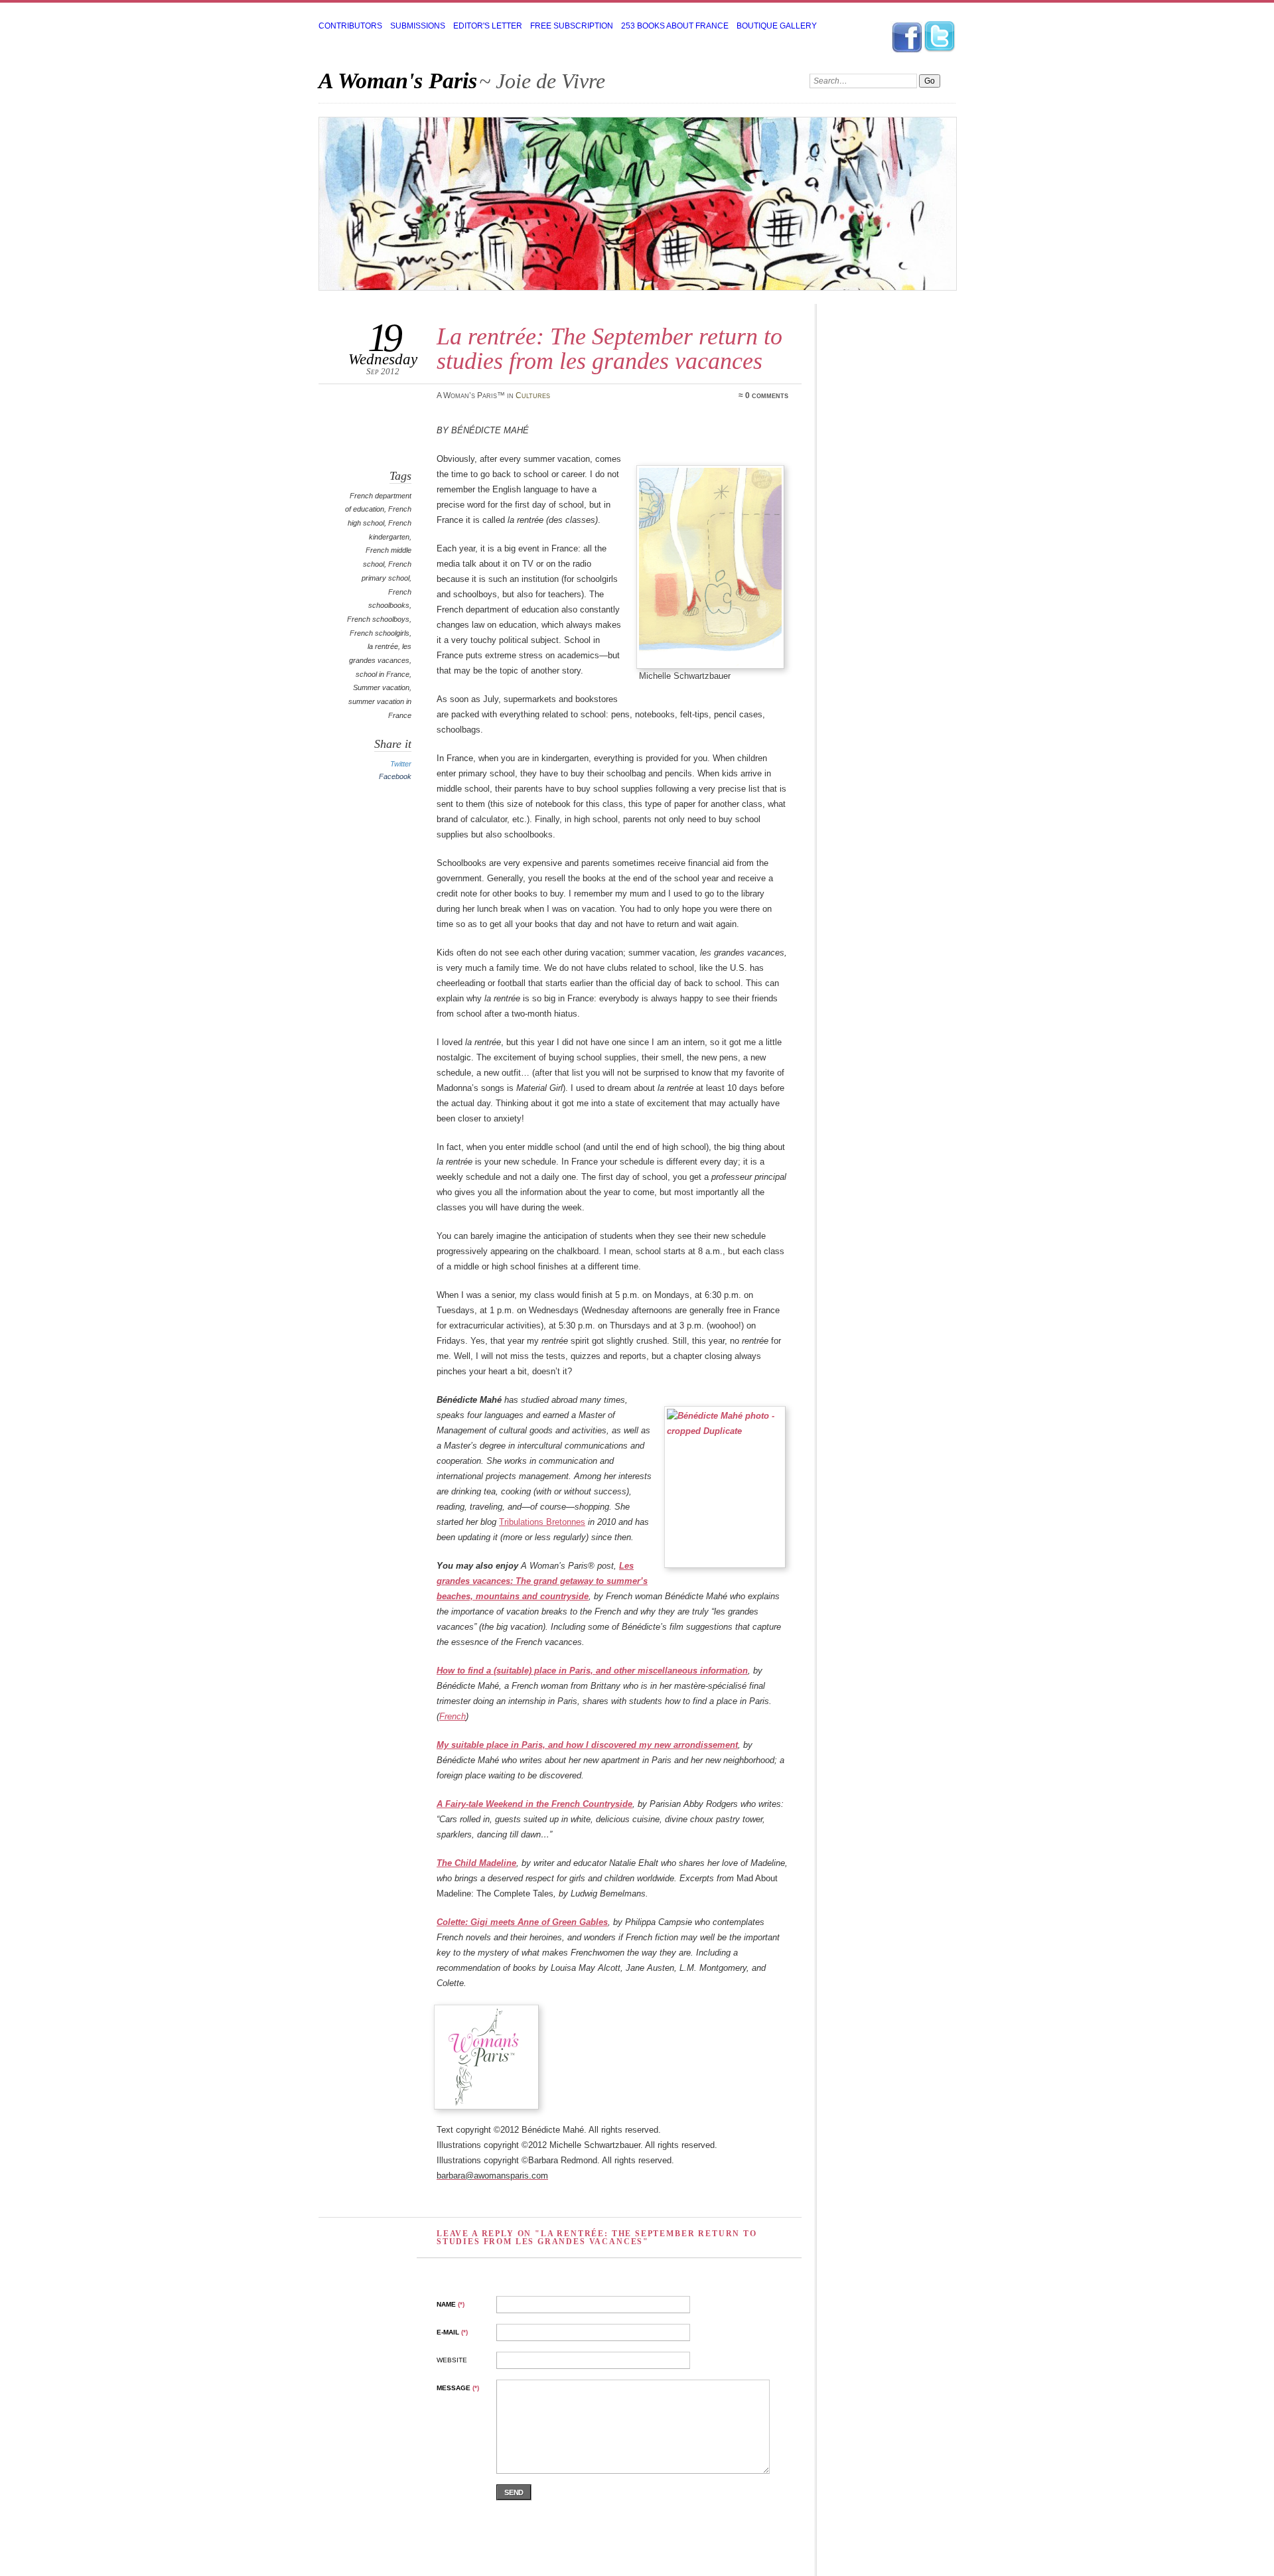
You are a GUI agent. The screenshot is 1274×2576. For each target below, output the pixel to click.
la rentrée (383, 646)
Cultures (533, 395)
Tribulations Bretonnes (542, 1522)
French (453, 1716)
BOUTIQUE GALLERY (777, 26)
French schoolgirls (380, 633)
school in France (383, 674)
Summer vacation (381, 687)
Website (452, 2360)
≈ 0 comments (763, 395)
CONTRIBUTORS (350, 26)
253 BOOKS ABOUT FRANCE (675, 26)
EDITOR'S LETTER (488, 26)
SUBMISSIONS (418, 26)
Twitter (401, 764)
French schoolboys (378, 619)
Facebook (395, 776)
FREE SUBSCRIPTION (572, 26)
